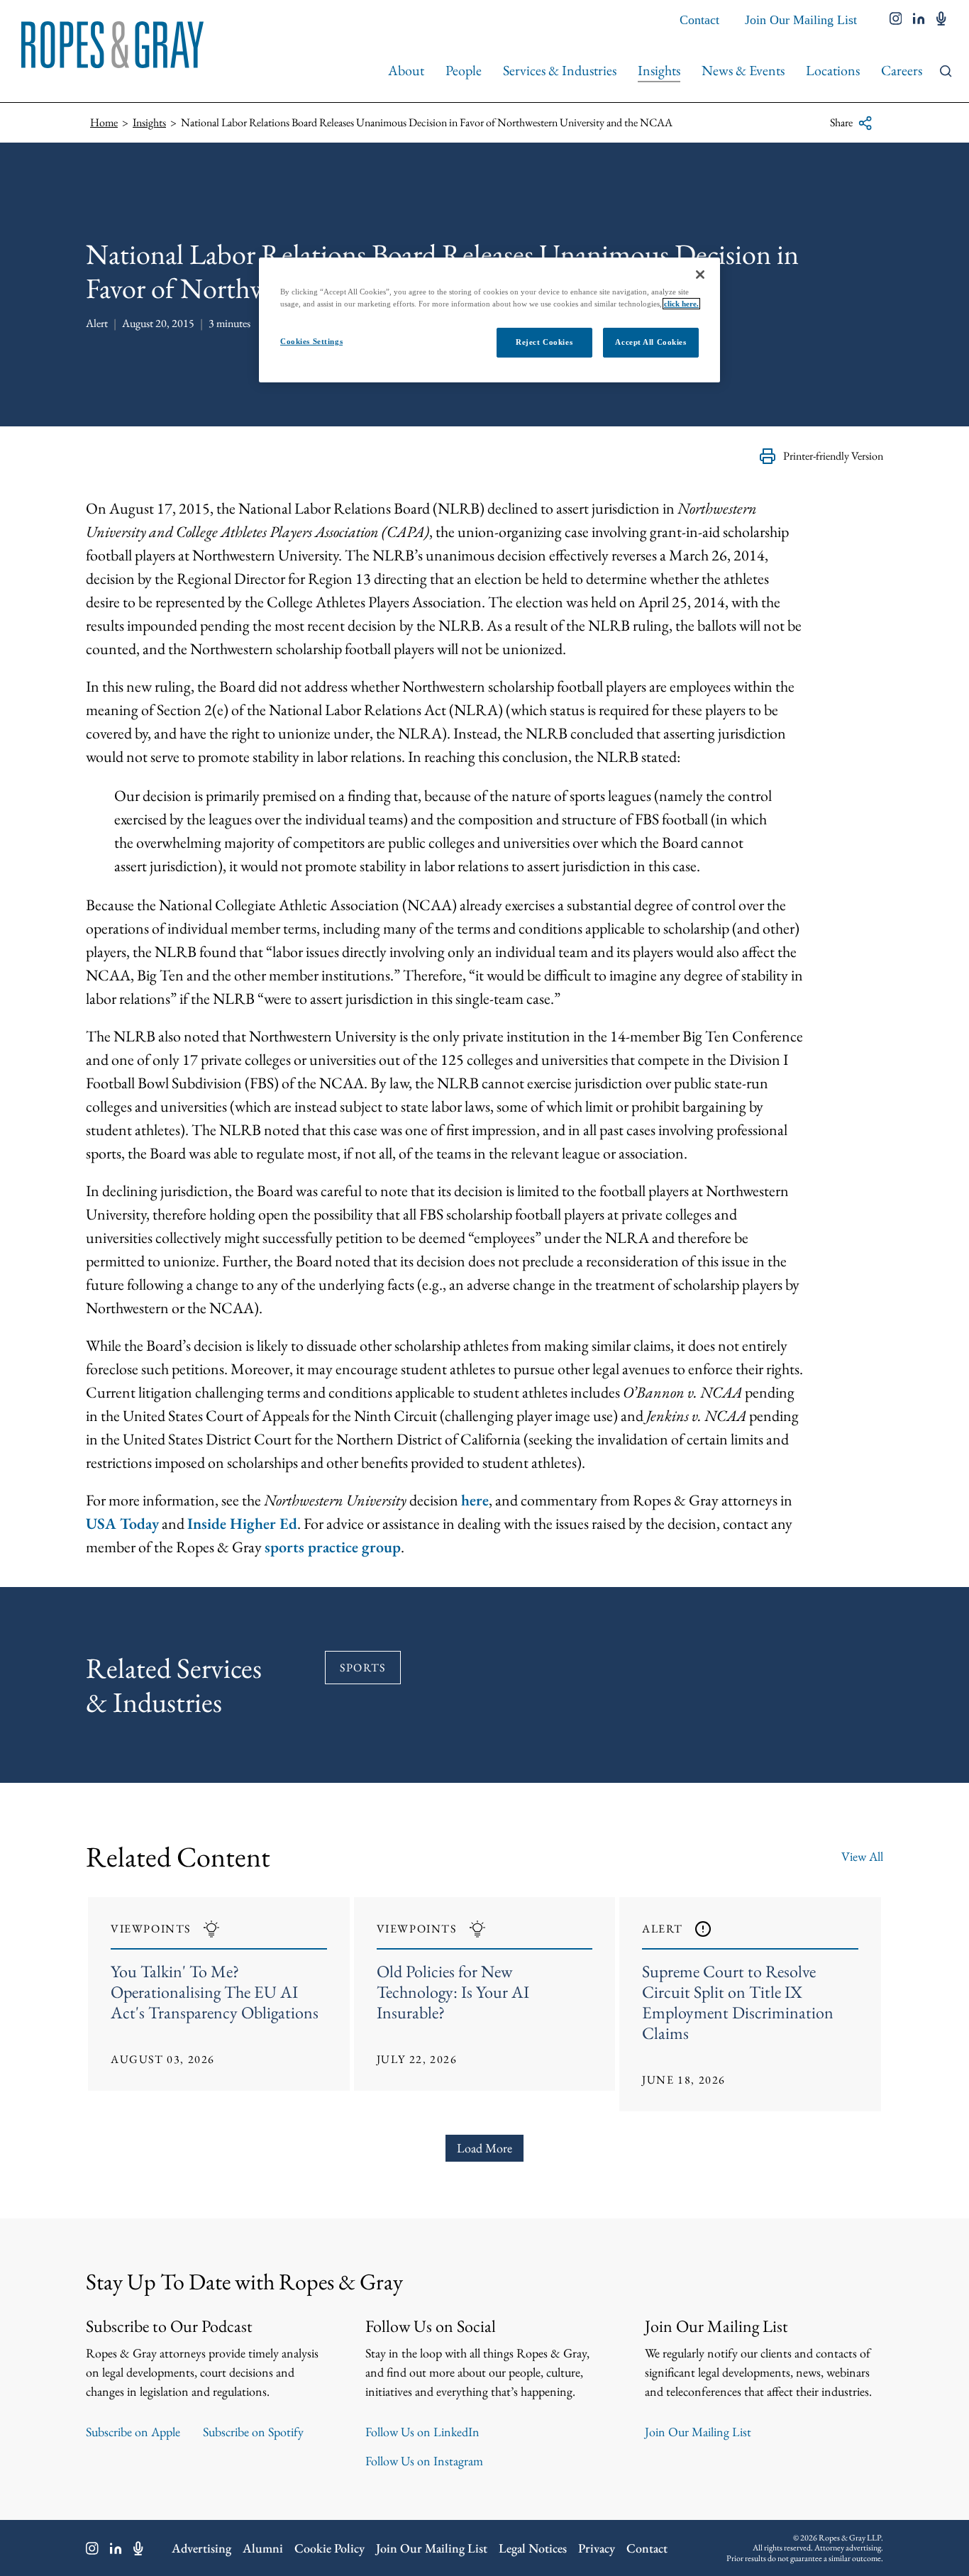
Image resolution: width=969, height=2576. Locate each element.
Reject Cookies (544, 342)
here (475, 1500)
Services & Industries (560, 70)
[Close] (700, 275)
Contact (699, 20)
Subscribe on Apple (133, 2432)
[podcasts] (941, 20)
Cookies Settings (311, 341)
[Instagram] (92, 2548)
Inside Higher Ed (242, 1524)
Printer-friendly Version (833, 456)
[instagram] (896, 20)
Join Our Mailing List (801, 20)
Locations (833, 70)
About (406, 70)
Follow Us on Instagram (424, 2461)
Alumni (263, 2548)
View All (862, 1856)
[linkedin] (919, 20)
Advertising (201, 2548)
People (464, 70)
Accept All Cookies (650, 342)
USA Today (122, 1524)
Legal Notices (533, 2548)
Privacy (597, 2548)
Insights (659, 70)
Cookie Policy (330, 2548)
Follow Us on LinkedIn (422, 2432)
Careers (902, 70)
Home (104, 122)
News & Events (743, 70)
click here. (681, 304)
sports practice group (333, 1547)
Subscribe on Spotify (253, 2432)
